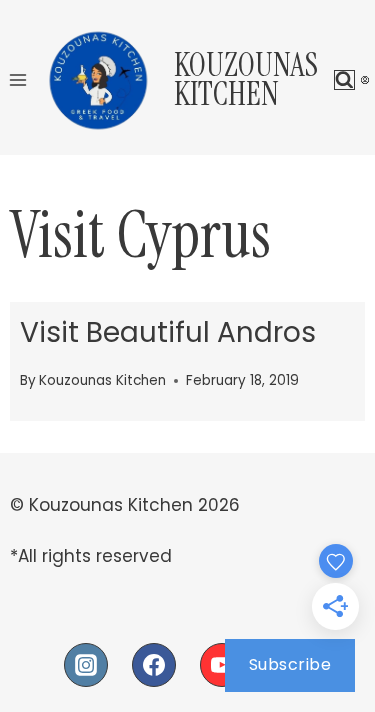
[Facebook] (154, 665)
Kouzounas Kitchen (102, 380)
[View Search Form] (344, 80)
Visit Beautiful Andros (168, 332)
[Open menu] (18, 79)
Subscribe (290, 664)
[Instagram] (86, 665)
